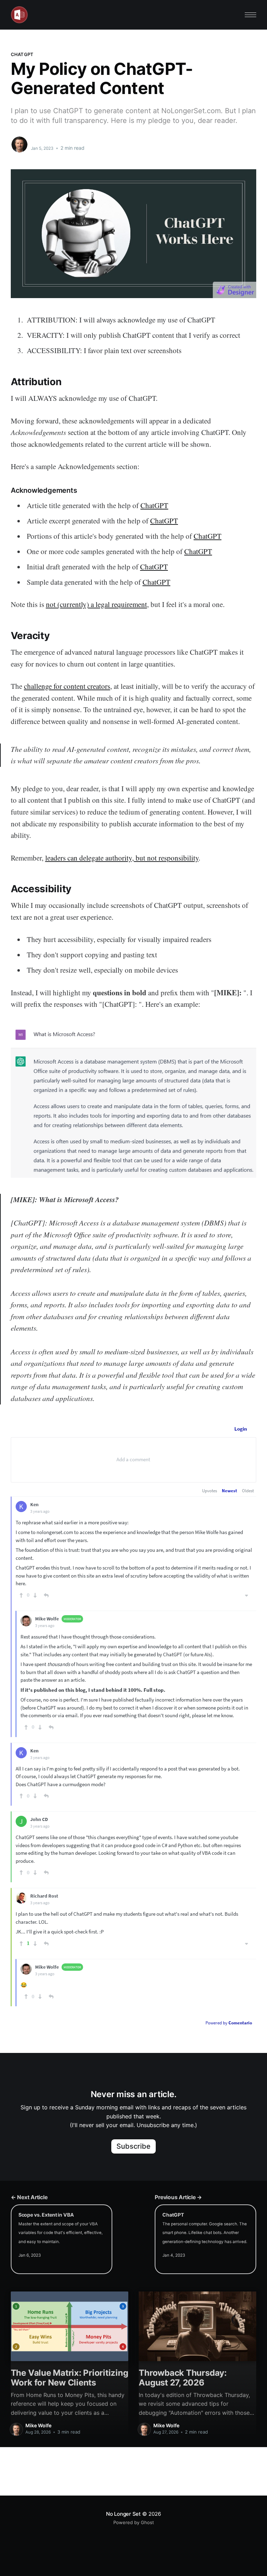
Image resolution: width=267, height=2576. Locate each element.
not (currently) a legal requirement (96, 604)
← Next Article (29, 2197)
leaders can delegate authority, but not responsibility (122, 858)
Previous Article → (178, 2197)
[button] (250, 15)
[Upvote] (21, 1595)
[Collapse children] (246, 1595)
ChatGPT (22, 54)
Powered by (229, 2023)
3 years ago (40, 1511)
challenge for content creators (67, 686)
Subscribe (134, 2146)
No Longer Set (123, 2514)
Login (241, 1429)
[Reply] (46, 1595)
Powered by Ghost (134, 2522)
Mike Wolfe (45, 141)
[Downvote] (35, 1595)
